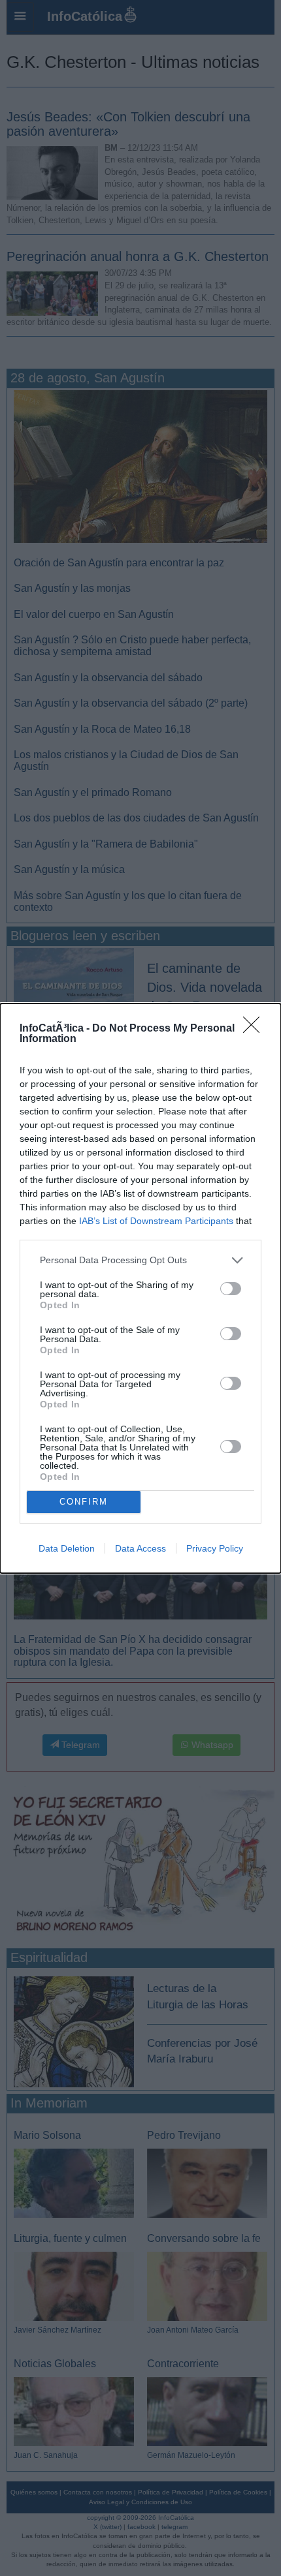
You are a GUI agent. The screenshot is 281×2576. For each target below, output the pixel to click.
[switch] (231, 1289)
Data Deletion (67, 1548)
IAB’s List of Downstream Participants (156, 1221)
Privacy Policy (215, 1548)
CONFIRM (84, 1502)
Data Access (140, 1548)
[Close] (256, 1029)
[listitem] (140, 1260)
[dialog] (140, 1288)
